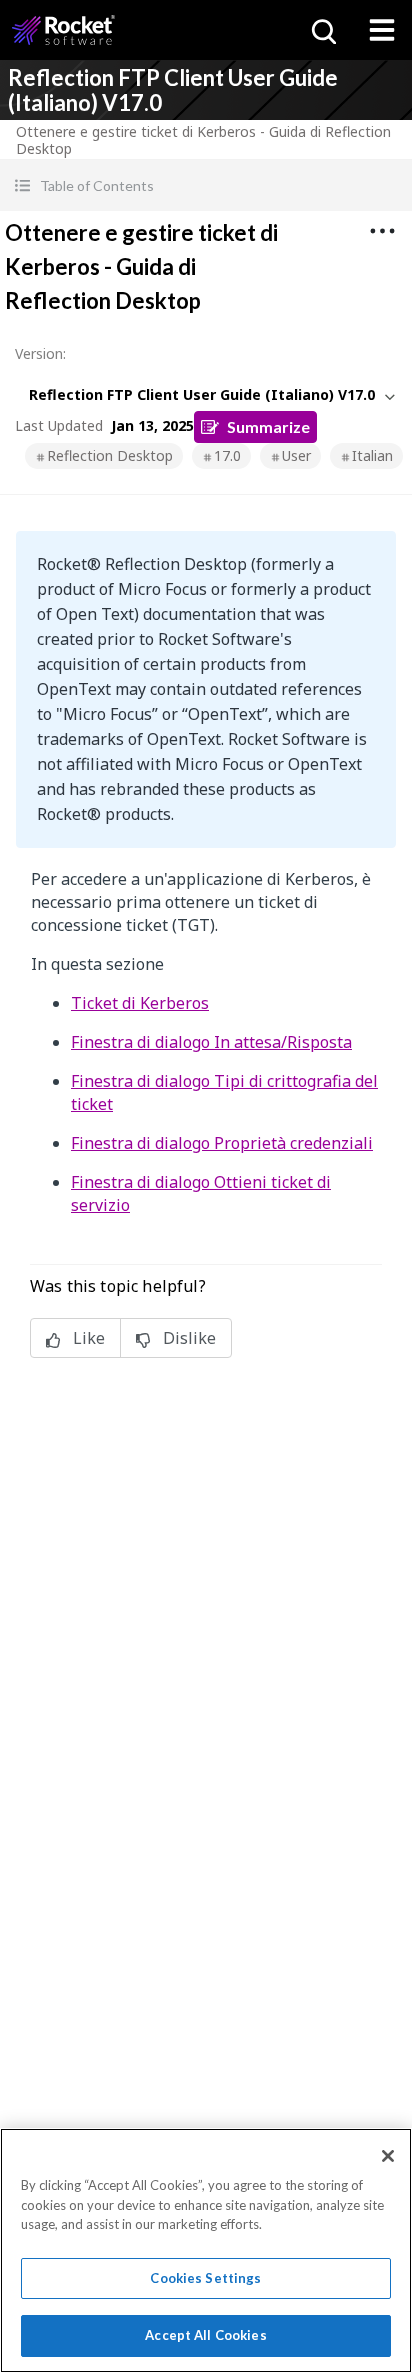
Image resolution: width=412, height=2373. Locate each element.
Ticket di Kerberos (140, 1003)
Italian (372, 455)
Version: (40, 353)
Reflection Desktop (110, 455)
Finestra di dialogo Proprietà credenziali (222, 1143)
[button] (206, 185)
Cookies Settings (205, 2278)
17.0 (227, 455)
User (296, 455)
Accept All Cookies (205, 2335)
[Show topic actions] (382, 231)
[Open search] (322, 30)
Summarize (268, 426)
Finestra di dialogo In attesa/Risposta (211, 1042)
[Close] (388, 2156)
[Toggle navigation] (382, 30)
